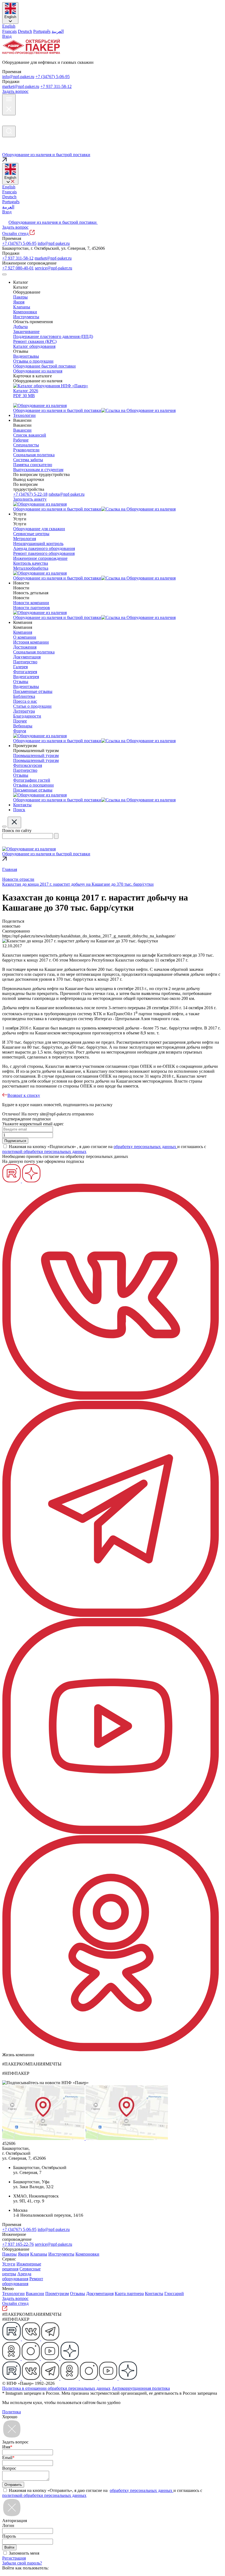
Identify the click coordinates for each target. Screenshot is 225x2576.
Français (9, 31)
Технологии (13, 2294)
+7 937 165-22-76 (18, 2244)
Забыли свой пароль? (22, 2563)
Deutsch (25, 31)
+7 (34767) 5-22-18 (30, 494)
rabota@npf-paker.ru (67, 494)
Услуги (9, 2264)
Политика (12, 2412)
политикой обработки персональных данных (44, 1151)
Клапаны (39, 2254)
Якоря (23, 2254)
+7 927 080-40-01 (18, 268)
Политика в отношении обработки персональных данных (56, 2388)
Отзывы (78, 2294)
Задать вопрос (15, 91)
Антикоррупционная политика (141, 2388)
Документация (100, 2294)
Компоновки (87, 2254)
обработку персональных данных (145, 1147)
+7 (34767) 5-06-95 (53, 77)
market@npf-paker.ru (21, 86)
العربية (58, 31)
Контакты (154, 2294)
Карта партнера (129, 2294)
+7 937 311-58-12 (56, 86)
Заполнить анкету (30, 499)
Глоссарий (174, 2294)
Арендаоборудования (17, 2276)
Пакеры (9, 2254)
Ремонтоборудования (23, 2281)
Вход (7, 36)
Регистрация (14, 2558)
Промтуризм (57, 2294)
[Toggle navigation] (4, 274)
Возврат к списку (24, 1095)
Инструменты (61, 2254)
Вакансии (35, 2294)
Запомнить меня (24, 2553)
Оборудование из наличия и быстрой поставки (53, 222)
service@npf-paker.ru (54, 268)
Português (42, 31)
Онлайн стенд (16, 233)
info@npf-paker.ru (18, 77)
